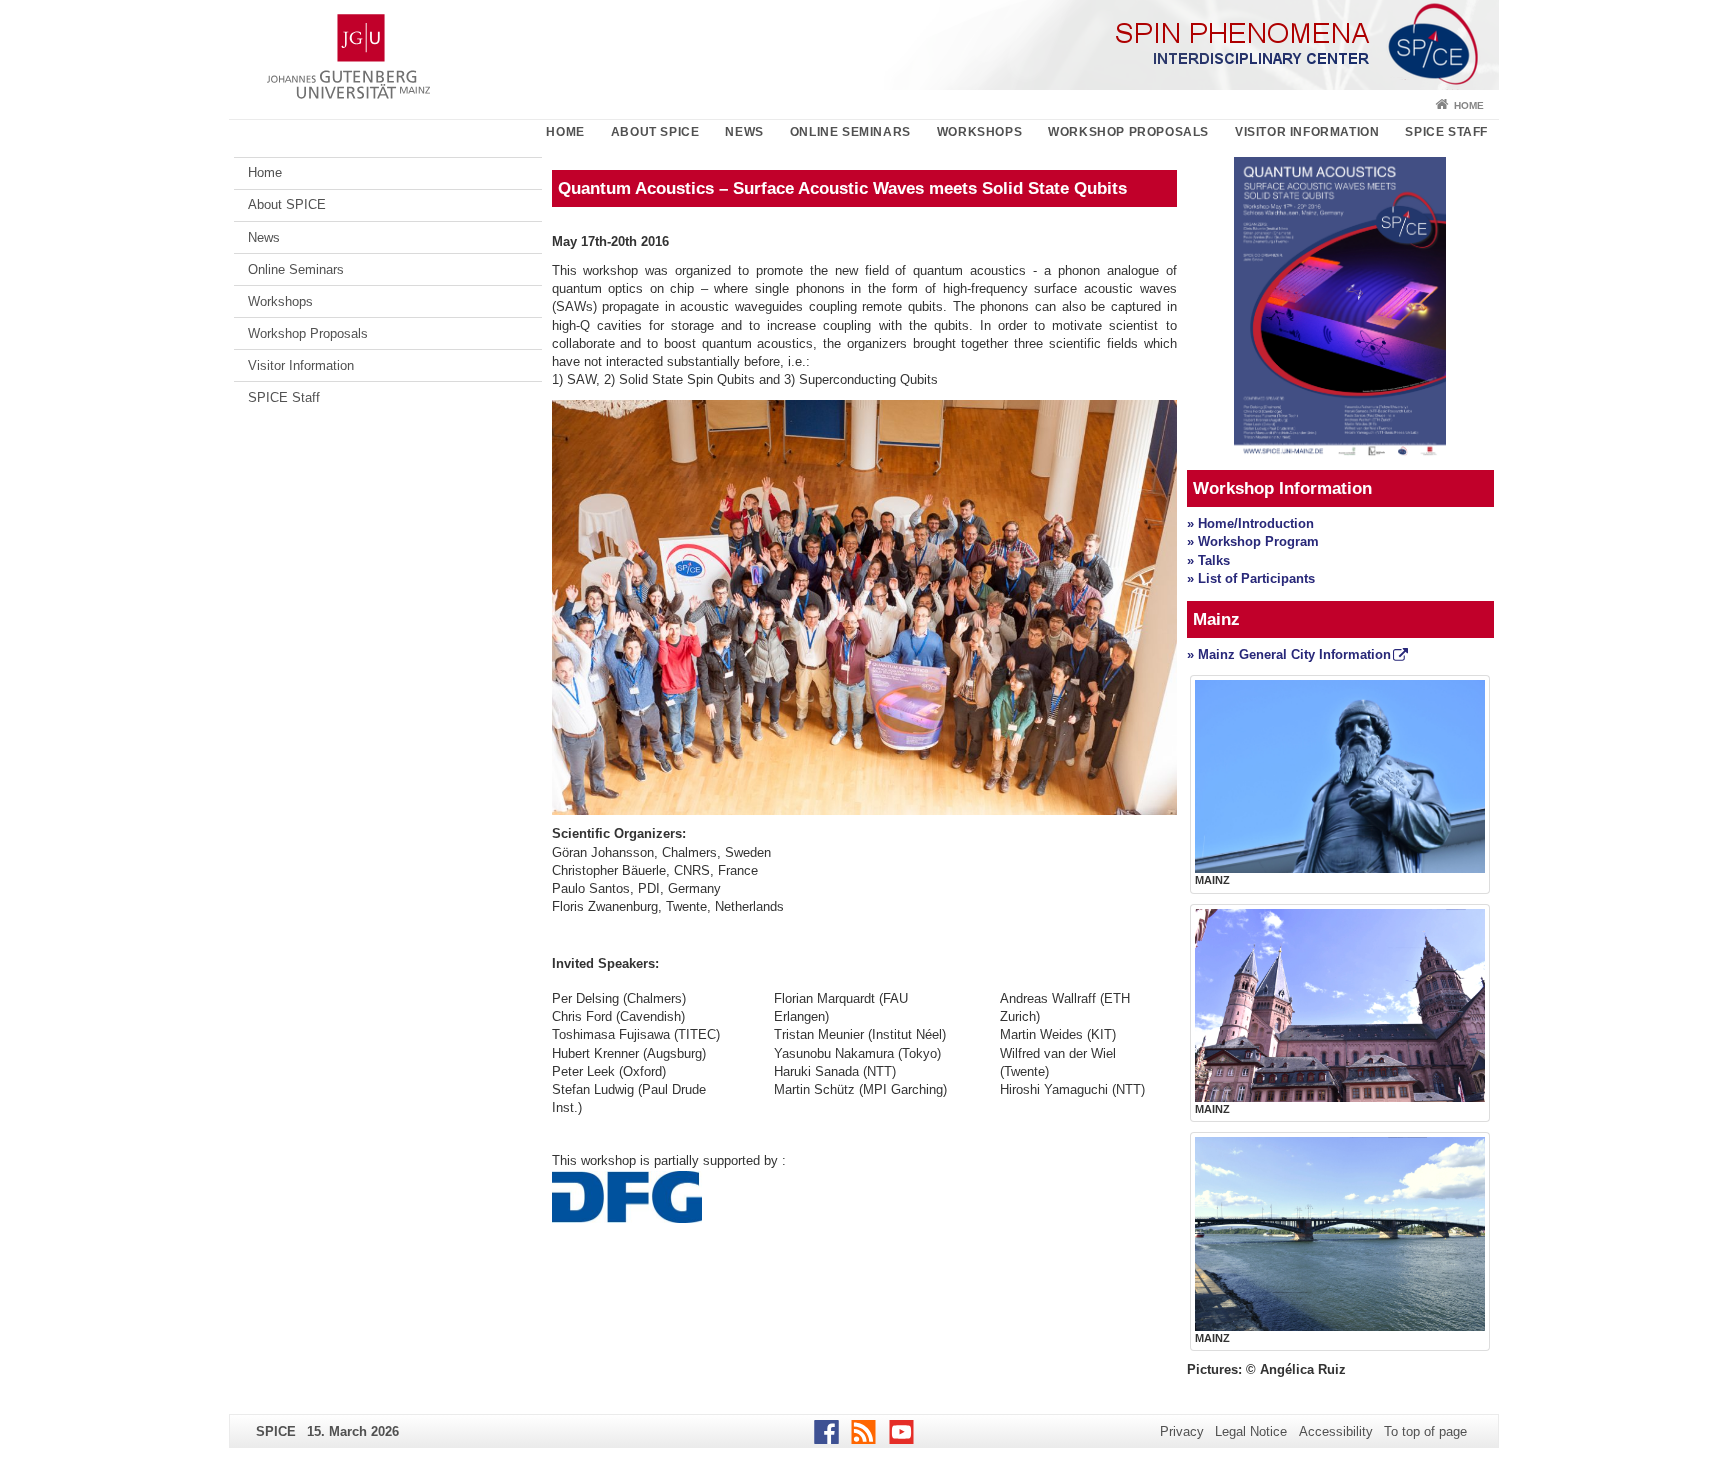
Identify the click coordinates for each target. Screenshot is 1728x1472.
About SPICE (655, 132)
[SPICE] (864, 45)
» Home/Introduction (1250, 523)
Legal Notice (1251, 1431)
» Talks (1210, 560)
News (744, 132)
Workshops (979, 132)
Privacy (1182, 1431)
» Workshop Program (1253, 541)
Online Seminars (850, 132)
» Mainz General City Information (1289, 654)
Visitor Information (1307, 132)
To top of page (1425, 1431)
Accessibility (1336, 1431)
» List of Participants (1251, 578)
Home (1469, 105)
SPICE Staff (1446, 132)
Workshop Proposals (1128, 132)
